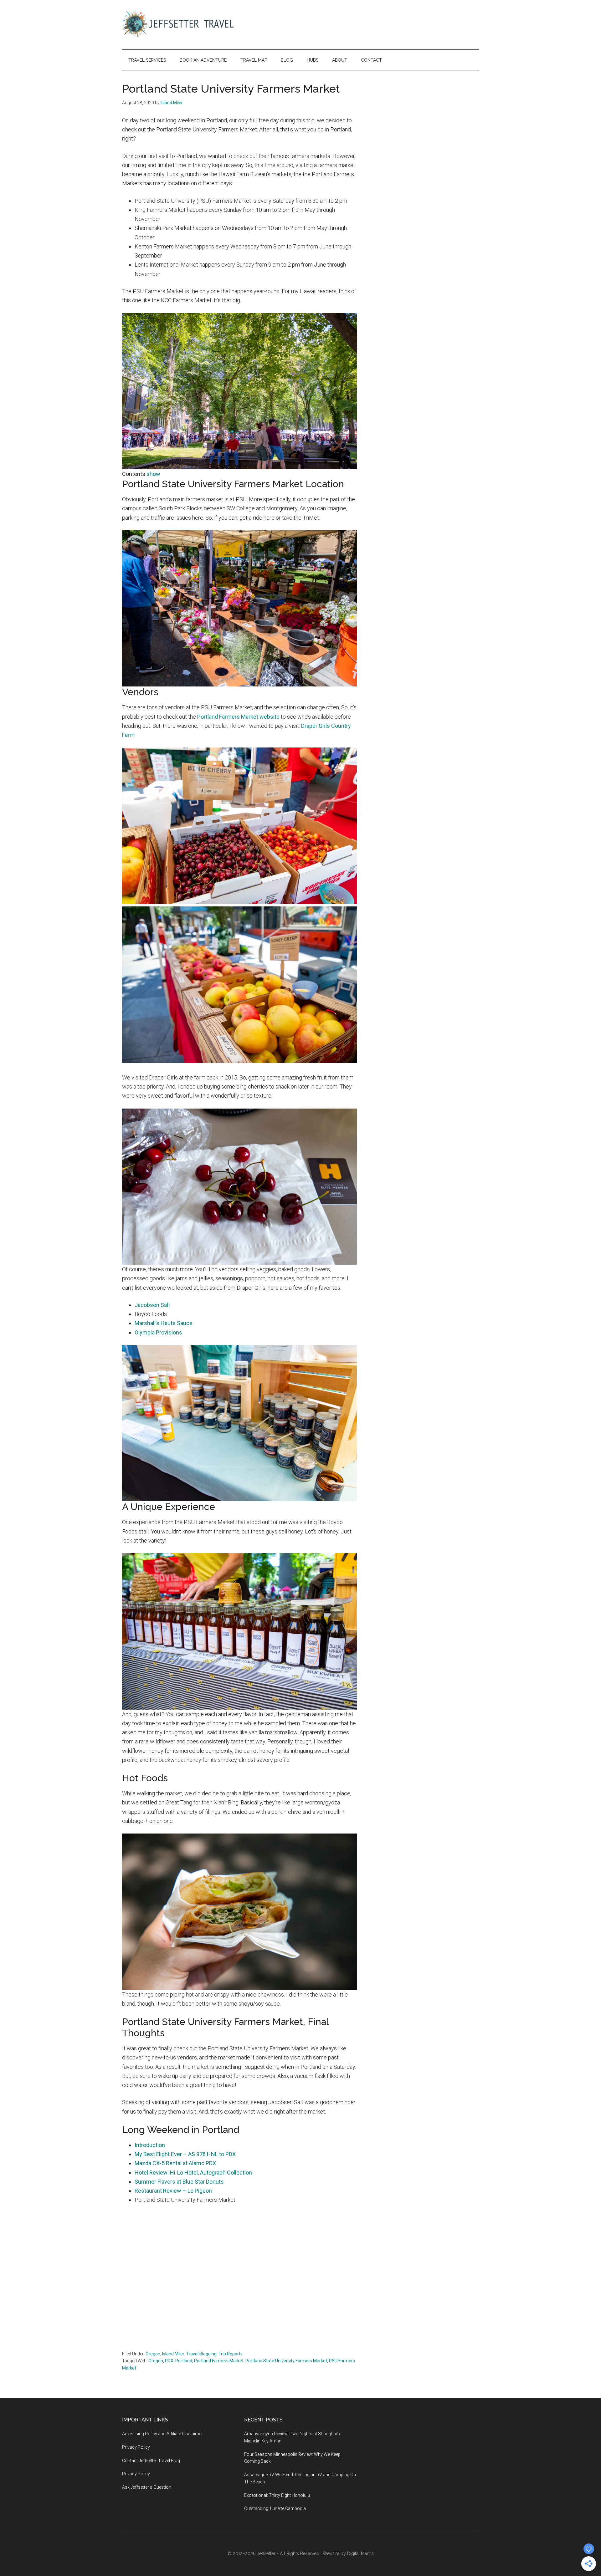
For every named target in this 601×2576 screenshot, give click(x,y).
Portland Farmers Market (219, 2361)
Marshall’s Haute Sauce (164, 1323)
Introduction (150, 2145)
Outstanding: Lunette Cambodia (275, 2508)
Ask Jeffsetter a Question (147, 2487)
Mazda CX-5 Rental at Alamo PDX (175, 2163)
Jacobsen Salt (152, 1305)
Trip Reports (231, 2354)
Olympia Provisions (158, 1332)
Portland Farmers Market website (238, 717)
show (153, 474)
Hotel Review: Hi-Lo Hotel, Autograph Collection (193, 2173)
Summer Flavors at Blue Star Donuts (179, 2182)
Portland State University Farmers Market (286, 2361)
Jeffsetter (266, 2553)
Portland (184, 2361)
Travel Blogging (201, 2354)
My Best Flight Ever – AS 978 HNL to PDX (185, 2154)
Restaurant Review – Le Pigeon (173, 2191)
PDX (169, 2361)
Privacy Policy (136, 2447)
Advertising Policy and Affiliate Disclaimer (162, 2434)
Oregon (153, 2354)
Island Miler (173, 2354)
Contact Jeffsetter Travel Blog (151, 2461)
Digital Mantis (360, 2553)
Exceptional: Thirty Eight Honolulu (277, 2495)
